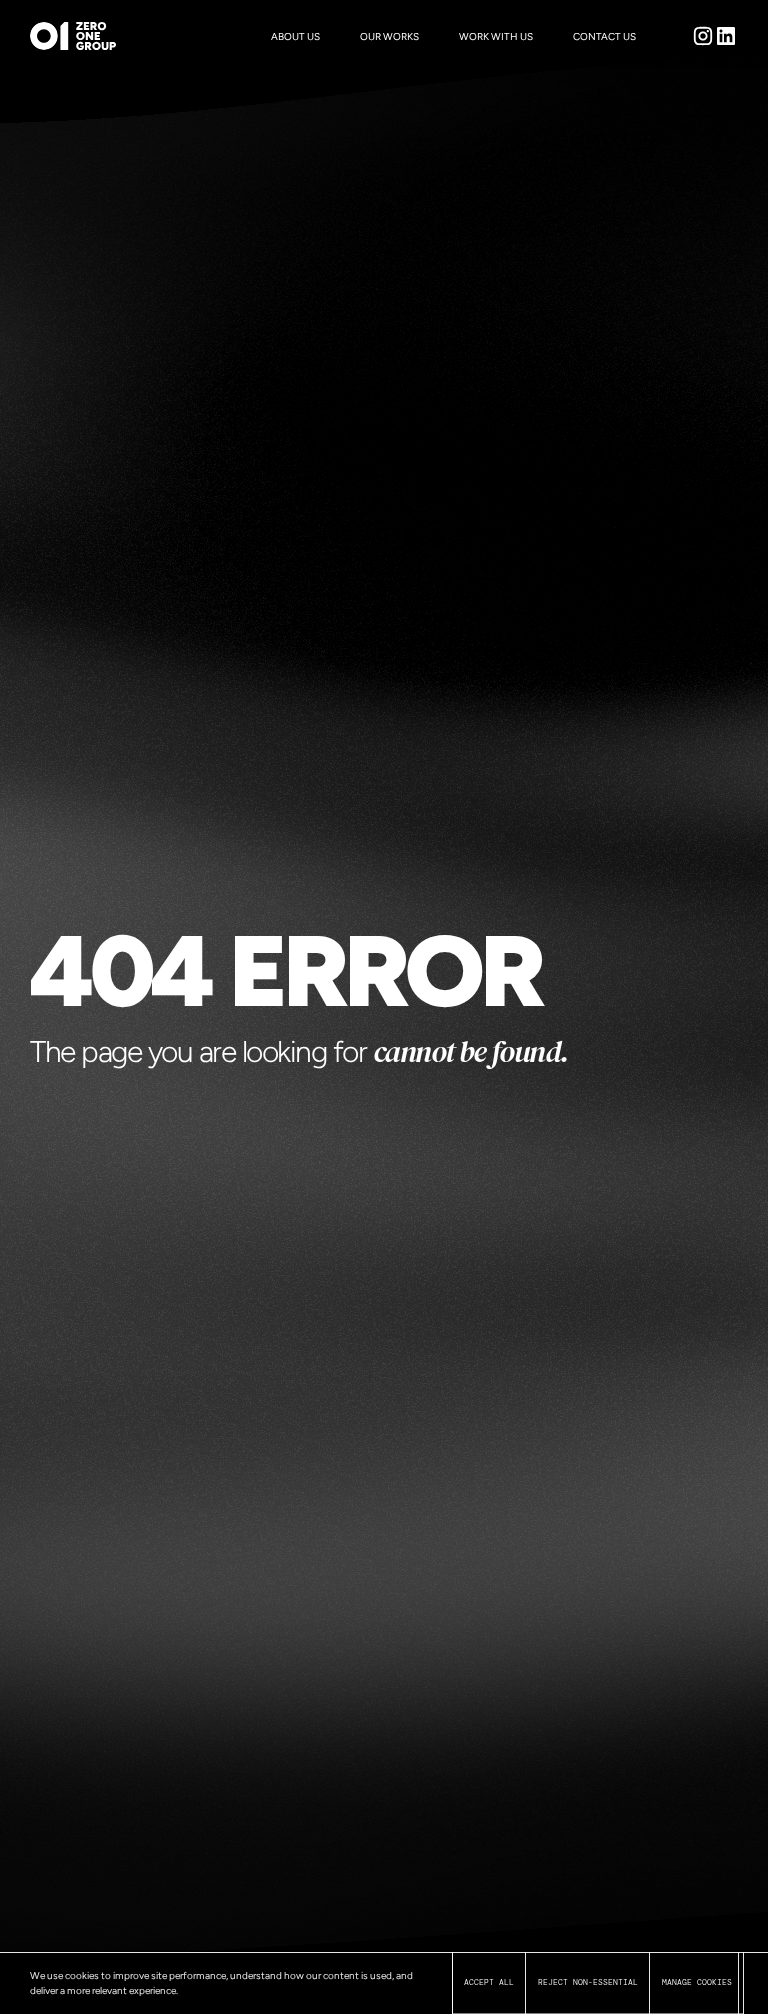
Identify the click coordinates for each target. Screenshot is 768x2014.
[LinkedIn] (726, 36)
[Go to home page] (52, 36)
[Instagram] (703, 36)
